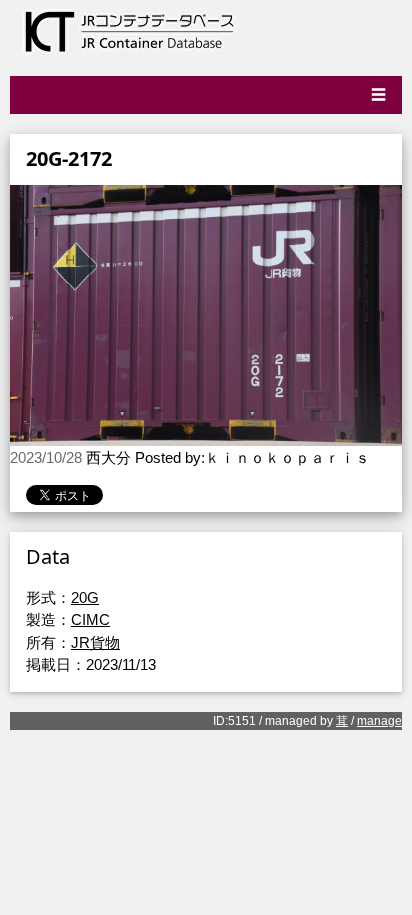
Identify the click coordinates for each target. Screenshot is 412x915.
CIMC (90, 619)
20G (85, 597)
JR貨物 (95, 642)
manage (379, 721)
